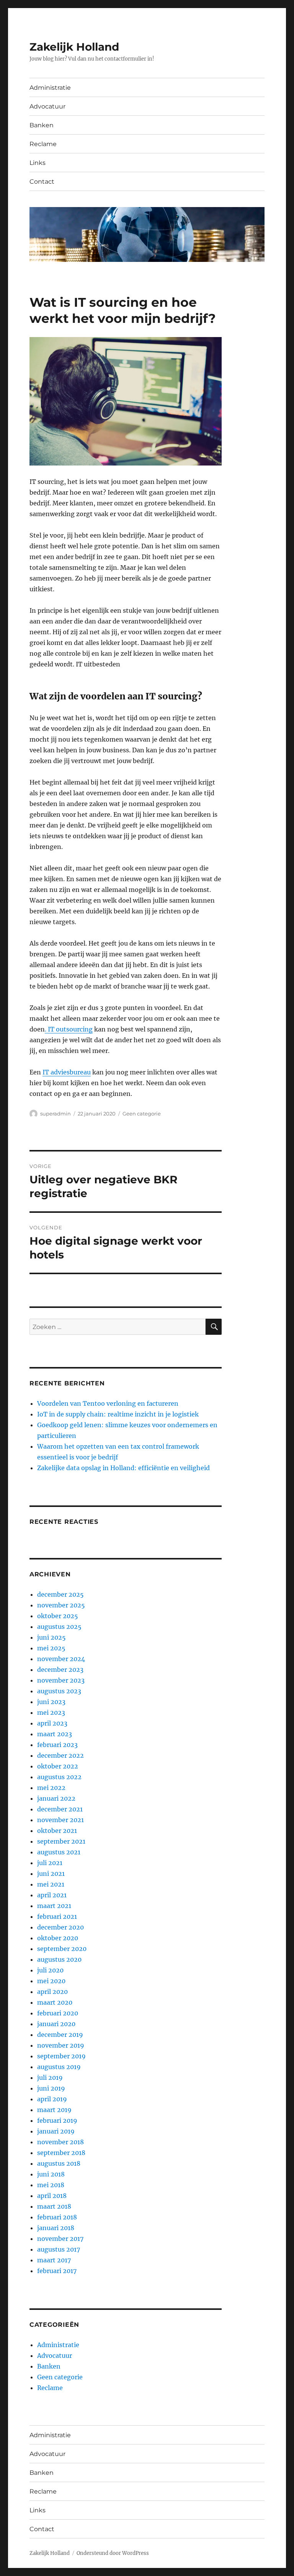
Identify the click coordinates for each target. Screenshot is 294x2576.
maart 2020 (55, 2002)
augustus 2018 (59, 2163)
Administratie (50, 88)
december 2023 (60, 1670)
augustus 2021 (59, 1852)
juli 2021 (50, 1863)
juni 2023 (51, 1702)
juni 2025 (51, 1637)
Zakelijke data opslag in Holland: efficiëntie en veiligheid (123, 1468)
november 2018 (60, 2142)
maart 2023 (55, 1734)
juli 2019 (50, 2078)
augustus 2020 (59, 1959)
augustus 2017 (59, 2249)
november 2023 (61, 1680)
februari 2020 (58, 2013)
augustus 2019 (59, 2067)
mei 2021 (51, 1884)
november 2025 (61, 1605)
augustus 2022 (59, 1777)
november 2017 (60, 2239)
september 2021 (61, 1841)
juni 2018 (51, 2174)
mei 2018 (51, 2185)
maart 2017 (54, 2260)
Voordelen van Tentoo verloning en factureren (108, 1403)
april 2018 (52, 2196)
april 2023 (52, 1723)
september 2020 (62, 1949)
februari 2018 (57, 2217)
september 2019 (61, 2056)
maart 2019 (54, 2110)
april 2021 (52, 1895)
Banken (42, 125)
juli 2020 (50, 1970)
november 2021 (60, 1820)
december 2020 (60, 1927)
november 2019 (61, 2045)
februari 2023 (57, 1745)
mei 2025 (51, 1648)
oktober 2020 (58, 1938)
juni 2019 (51, 2088)
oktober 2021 (57, 1831)
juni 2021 (51, 1874)
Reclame (43, 144)
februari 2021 (57, 1916)
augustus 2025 (59, 1627)
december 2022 (60, 1755)
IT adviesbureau (67, 1072)
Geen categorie (142, 1114)
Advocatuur (47, 106)
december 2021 (60, 1809)
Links (38, 163)
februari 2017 (57, 2271)
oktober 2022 (58, 1766)
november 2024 (61, 1659)
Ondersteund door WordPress (113, 2553)
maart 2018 (54, 2206)
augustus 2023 (59, 1691)
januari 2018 (56, 2228)
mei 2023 (51, 1712)
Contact (42, 182)
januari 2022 (56, 1798)
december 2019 (60, 2035)
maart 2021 (54, 1906)
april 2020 (52, 1992)
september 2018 (61, 2153)
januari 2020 (56, 2024)
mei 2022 (51, 1788)
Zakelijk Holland (74, 47)
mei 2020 (51, 1981)
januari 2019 (56, 2131)
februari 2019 (57, 2120)
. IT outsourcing (69, 1029)
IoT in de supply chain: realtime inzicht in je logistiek (118, 1414)
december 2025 (60, 1594)
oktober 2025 (58, 1616)
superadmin (56, 1114)
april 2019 (52, 2099)
